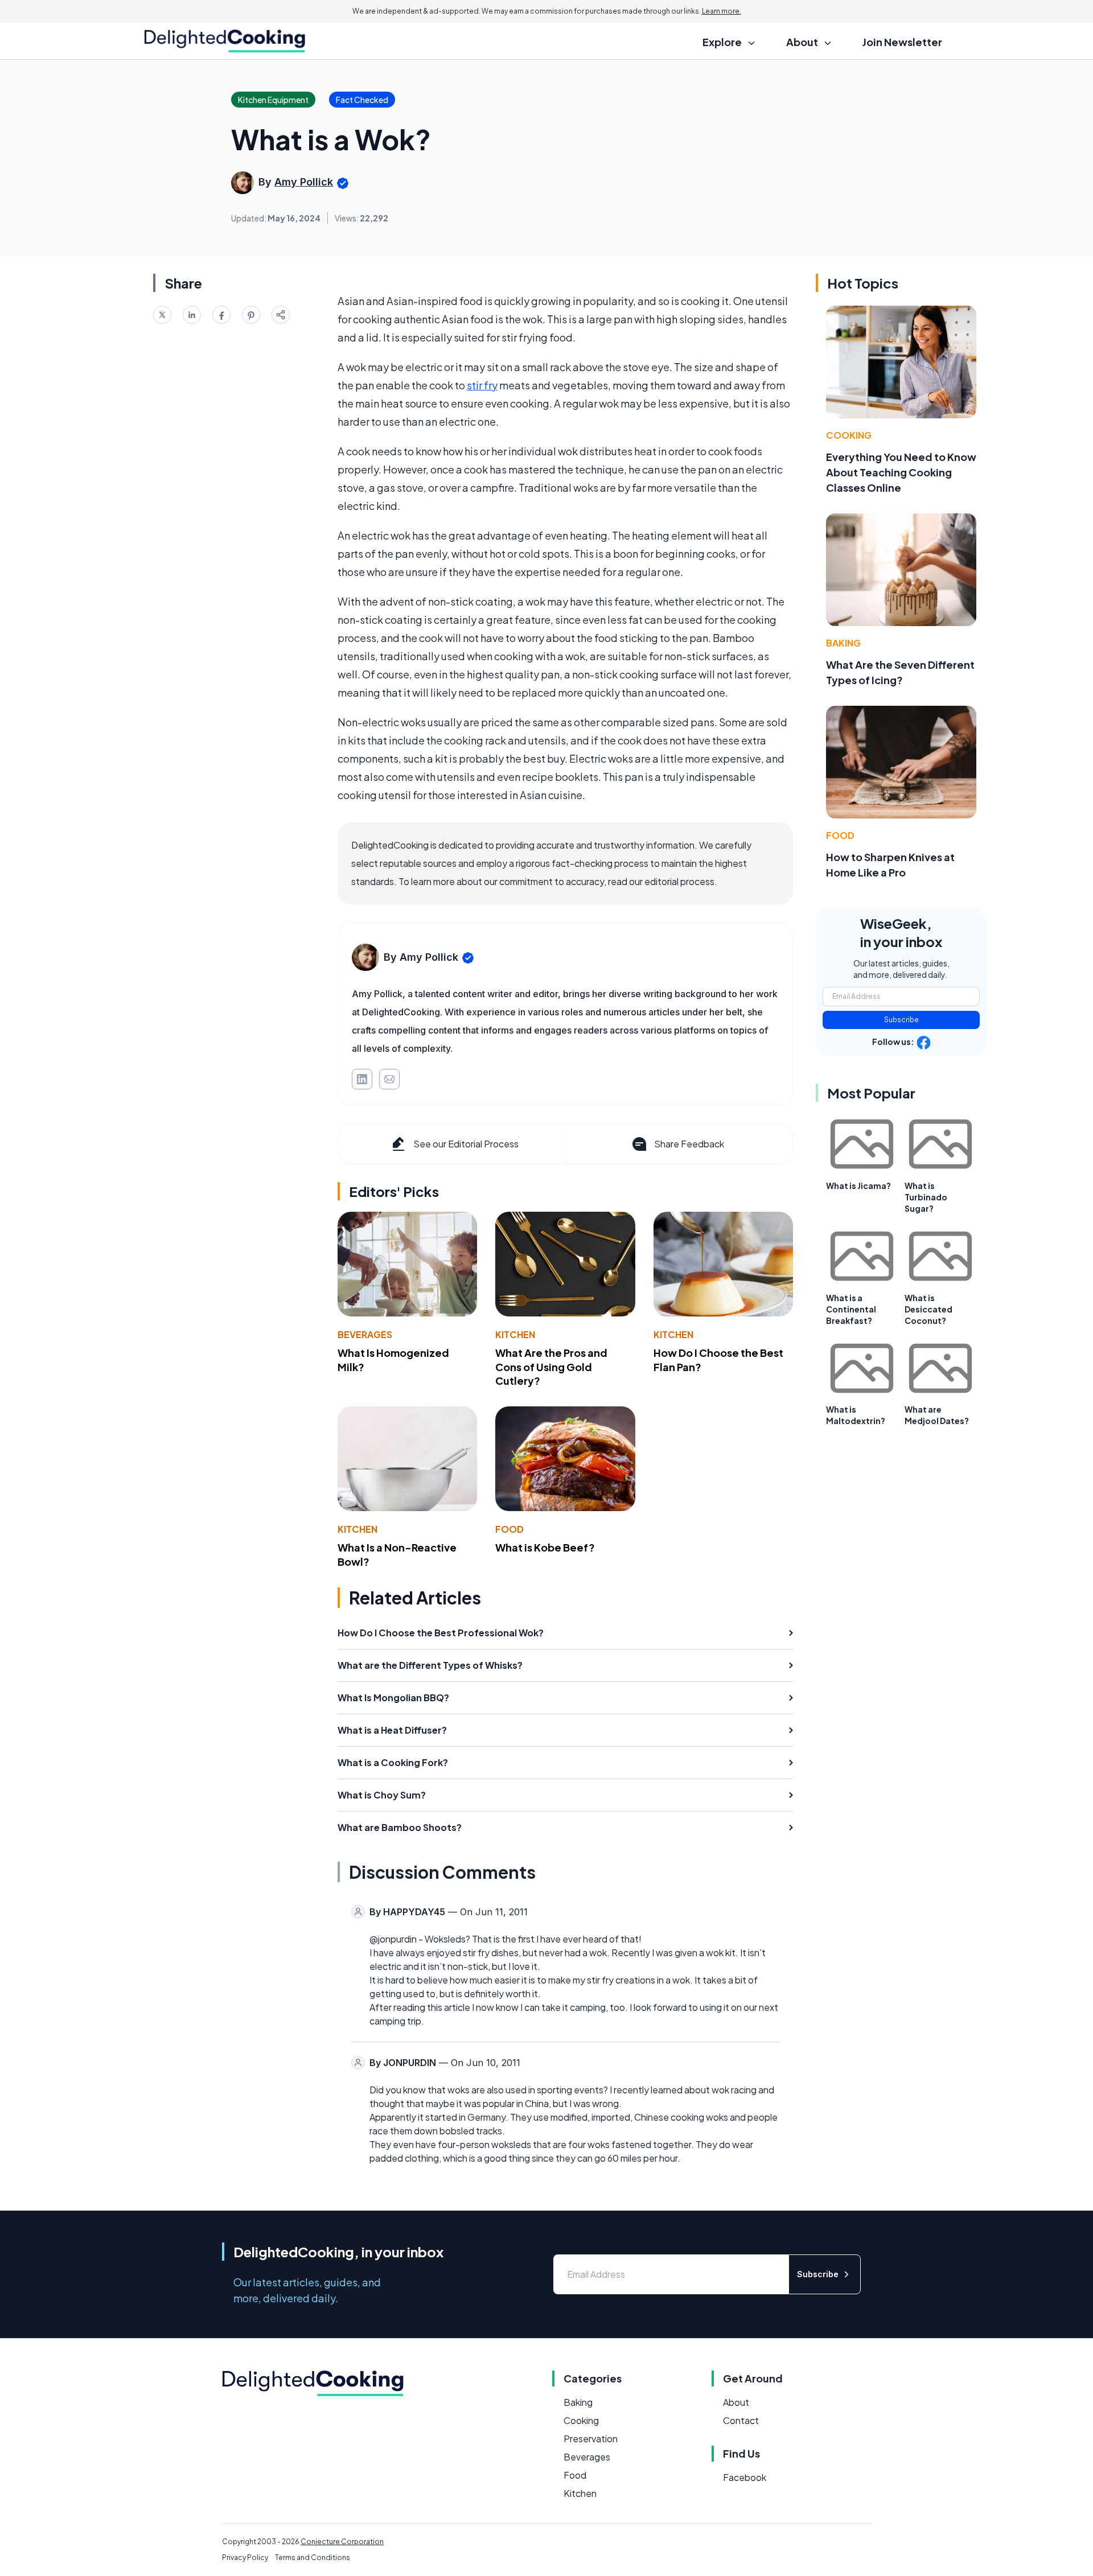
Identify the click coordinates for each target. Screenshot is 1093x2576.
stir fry (482, 385)
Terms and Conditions (313, 2558)
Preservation (591, 2439)
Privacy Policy (245, 2558)
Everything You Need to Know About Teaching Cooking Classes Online (901, 472)
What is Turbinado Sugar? (926, 1197)
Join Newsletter (902, 42)
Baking (843, 643)
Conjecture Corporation (342, 2542)
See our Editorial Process (466, 1144)
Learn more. (722, 11)
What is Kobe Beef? (545, 1547)
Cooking (849, 435)
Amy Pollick (304, 182)
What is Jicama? (858, 1186)
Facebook (745, 2477)
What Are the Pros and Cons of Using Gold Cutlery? (551, 1367)
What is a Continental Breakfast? (851, 1309)
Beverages (365, 1334)
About (736, 2402)
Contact (741, 2420)
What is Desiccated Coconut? (928, 1309)
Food (509, 1529)
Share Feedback (689, 1144)
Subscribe (901, 1020)
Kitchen (515, 1334)
